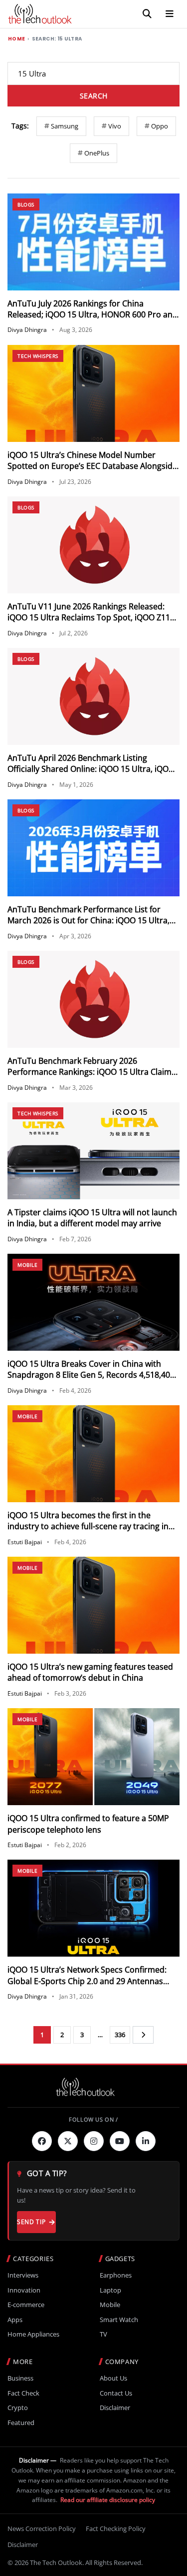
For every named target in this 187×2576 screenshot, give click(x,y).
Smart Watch (119, 2320)
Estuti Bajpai (25, 1542)
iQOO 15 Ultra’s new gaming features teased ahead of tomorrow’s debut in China (90, 1672)
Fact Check (23, 2393)
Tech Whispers (38, 356)
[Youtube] (120, 2141)
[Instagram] (94, 2141)
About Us (113, 2378)
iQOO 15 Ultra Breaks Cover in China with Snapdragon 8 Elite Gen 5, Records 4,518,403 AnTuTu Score (91, 1375)
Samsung (65, 126)
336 (120, 2035)
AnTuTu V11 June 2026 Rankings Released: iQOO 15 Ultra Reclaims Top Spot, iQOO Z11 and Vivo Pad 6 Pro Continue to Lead (89, 618)
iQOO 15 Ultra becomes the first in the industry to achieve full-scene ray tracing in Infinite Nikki (88, 1526)
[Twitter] (68, 2141)
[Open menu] (170, 14)
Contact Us (116, 2393)
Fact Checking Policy (116, 2529)
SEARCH (94, 96)
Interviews (23, 2275)
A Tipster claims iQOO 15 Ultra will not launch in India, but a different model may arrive (92, 1218)
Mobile (27, 1265)
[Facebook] (42, 2141)
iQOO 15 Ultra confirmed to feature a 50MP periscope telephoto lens (88, 1824)
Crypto (18, 2408)
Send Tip (31, 2222)
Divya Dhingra (27, 330)
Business (20, 2378)
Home (16, 39)
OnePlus (97, 153)
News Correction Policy (42, 2529)
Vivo (115, 126)
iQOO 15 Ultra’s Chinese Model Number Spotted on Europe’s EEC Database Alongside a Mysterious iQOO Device (92, 466)
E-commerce (26, 2305)
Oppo (160, 126)
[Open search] (147, 14)
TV (103, 2334)
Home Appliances (33, 2334)
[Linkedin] (146, 2141)
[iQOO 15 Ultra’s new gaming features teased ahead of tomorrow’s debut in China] (93, 1605)
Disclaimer (115, 2408)
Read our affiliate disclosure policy (108, 2500)
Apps (15, 2320)
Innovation (24, 2290)
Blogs (26, 204)
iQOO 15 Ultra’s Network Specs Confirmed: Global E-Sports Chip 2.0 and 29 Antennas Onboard (87, 1981)
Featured (21, 2423)
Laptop (110, 2290)
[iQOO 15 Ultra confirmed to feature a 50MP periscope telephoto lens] (93, 1757)
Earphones (116, 2275)
